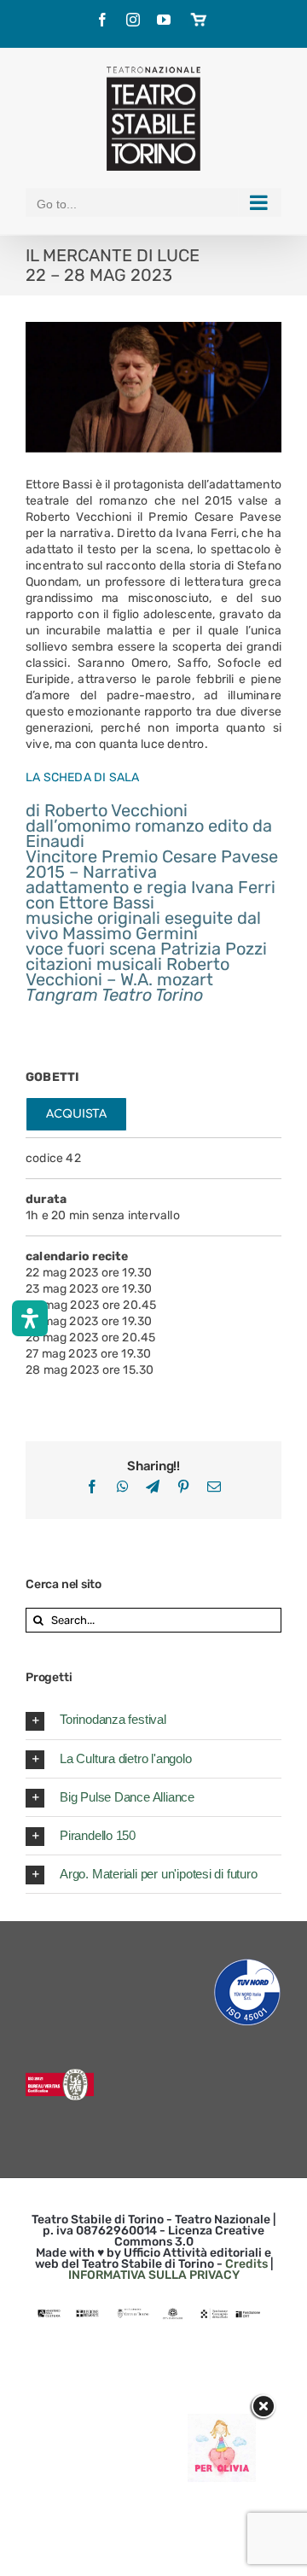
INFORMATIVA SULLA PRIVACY (154, 2275)
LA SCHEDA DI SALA (83, 777)
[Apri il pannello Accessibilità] (30, 1318)
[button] (153, 1720)
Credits (246, 2264)
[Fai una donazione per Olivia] (222, 2422)
